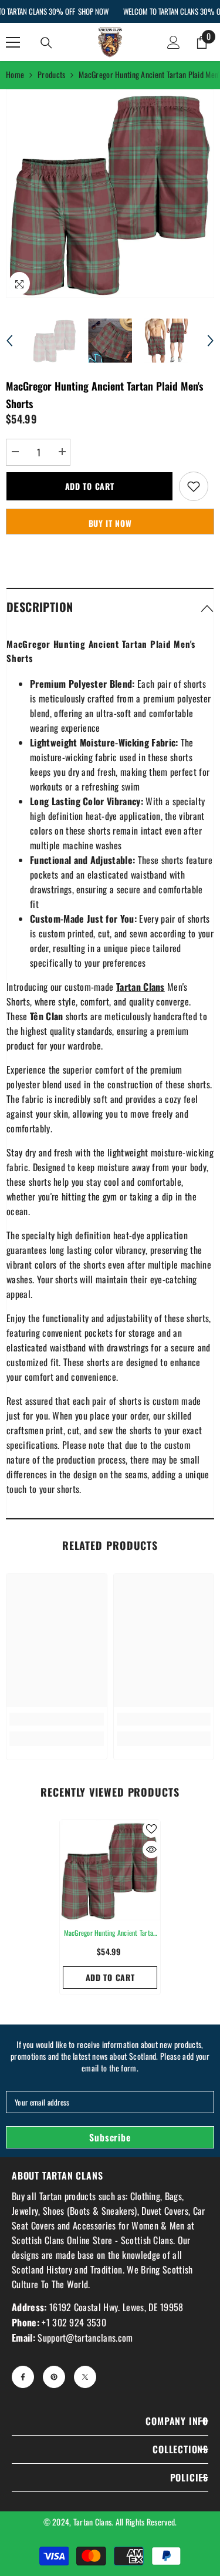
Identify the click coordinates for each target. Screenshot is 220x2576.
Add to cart (90, 486)
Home (15, 74)
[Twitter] (85, 2377)
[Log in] (174, 42)
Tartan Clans (92, 2522)
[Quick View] (151, 1849)
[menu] (13, 42)
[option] (110, 194)
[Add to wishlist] (194, 486)
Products (51, 74)
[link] (57, 1719)
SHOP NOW (93, 11)
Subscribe (110, 2137)
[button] (9, 341)
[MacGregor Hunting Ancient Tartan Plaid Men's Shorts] (110, 1870)
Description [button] (40, 607)
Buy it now (110, 523)
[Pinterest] (54, 2377)
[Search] (46, 43)
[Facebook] (23, 2377)
